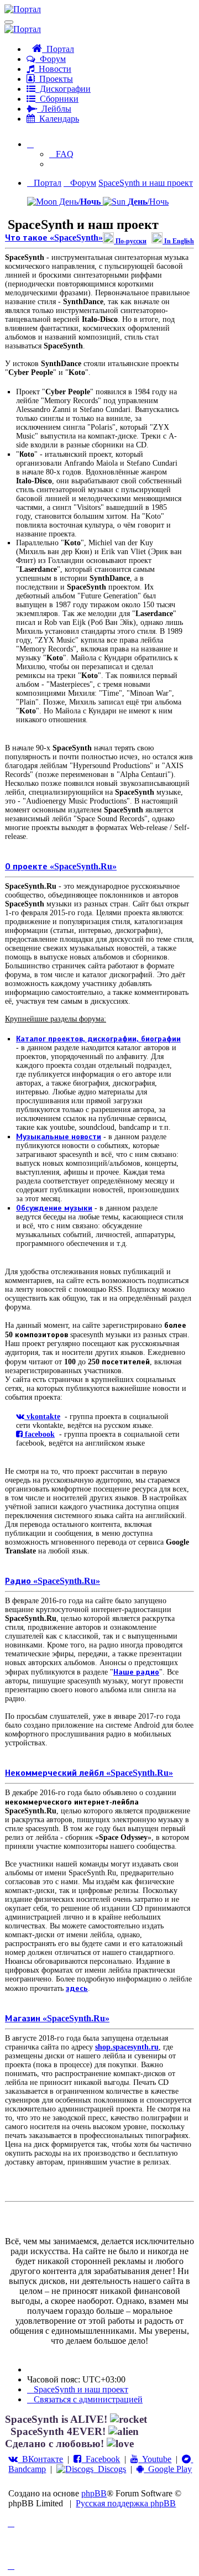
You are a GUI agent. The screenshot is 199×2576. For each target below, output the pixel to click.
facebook (39, 1434)
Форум (51, 59)
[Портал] (23, 9)
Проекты (54, 79)
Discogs (110, 2469)
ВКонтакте (40, 2459)
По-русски (130, 241)
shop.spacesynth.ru (127, 2047)
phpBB (94, 2493)
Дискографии (63, 89)
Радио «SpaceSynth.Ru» (53, 1581)
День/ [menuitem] (79, 202)
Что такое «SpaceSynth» (54, 238)
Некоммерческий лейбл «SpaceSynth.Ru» (89, 1773)
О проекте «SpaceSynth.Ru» (61, 866)
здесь (77, 1988)
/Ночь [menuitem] (148, 202)
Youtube (155, 2459)
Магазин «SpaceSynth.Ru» (57, 2018)
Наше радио (136, 1672)
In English (178, 241)
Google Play (168, 2469)
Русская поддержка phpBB (126, 2503)
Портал (58, 49)
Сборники (57, 99)
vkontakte (42, 1417)
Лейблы (54, 109)
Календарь (57, 119)
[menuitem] (61, 154)
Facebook (101, 2459)
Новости (53, 69)
